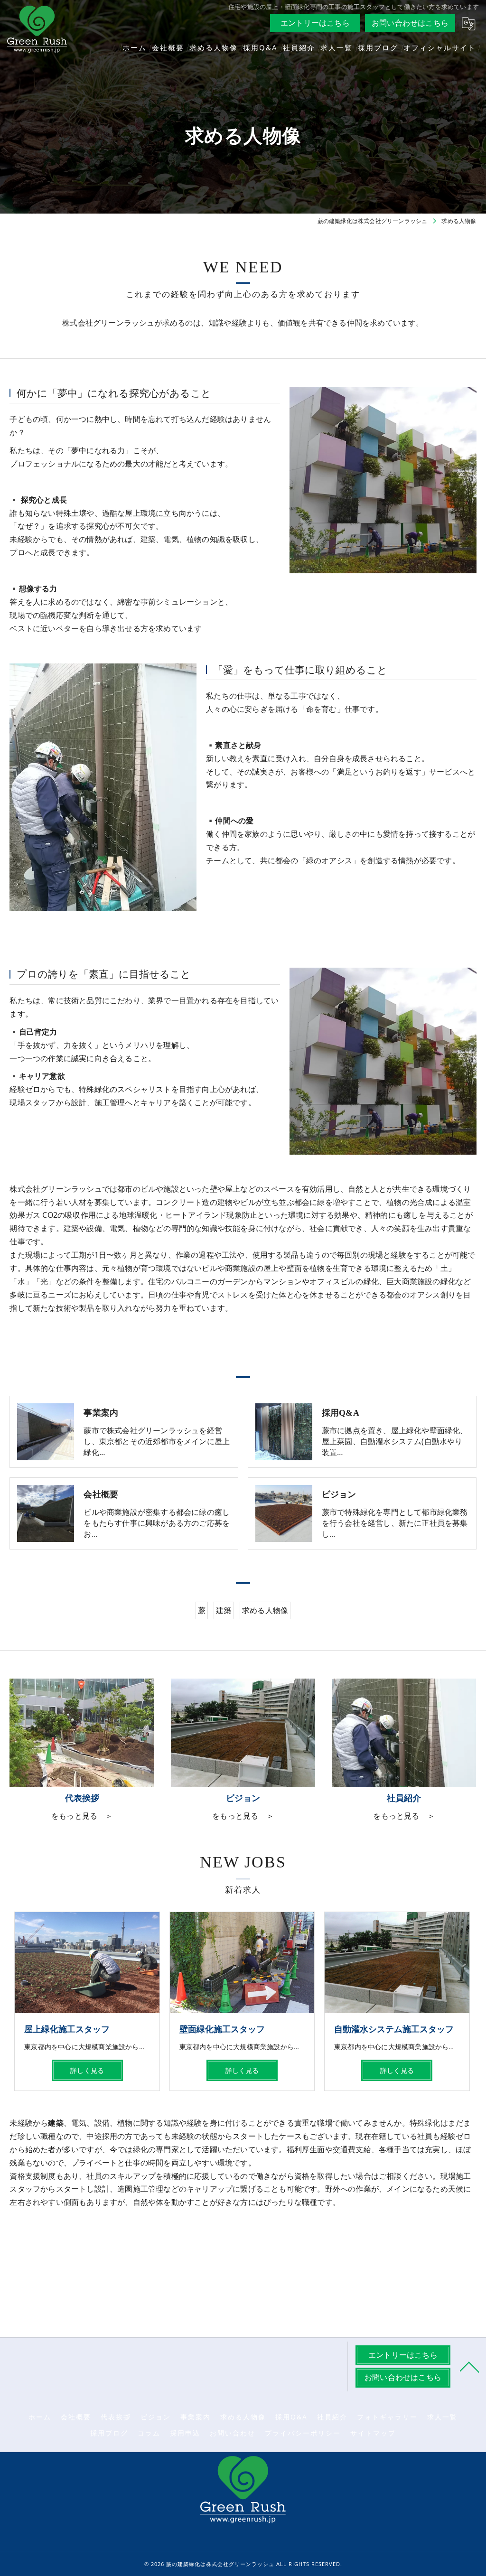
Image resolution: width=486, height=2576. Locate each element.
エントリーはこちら (315, 23)
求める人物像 (265, 1610)
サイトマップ (373, 2433)
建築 (224, 1610)
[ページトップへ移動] (469, 2366)
